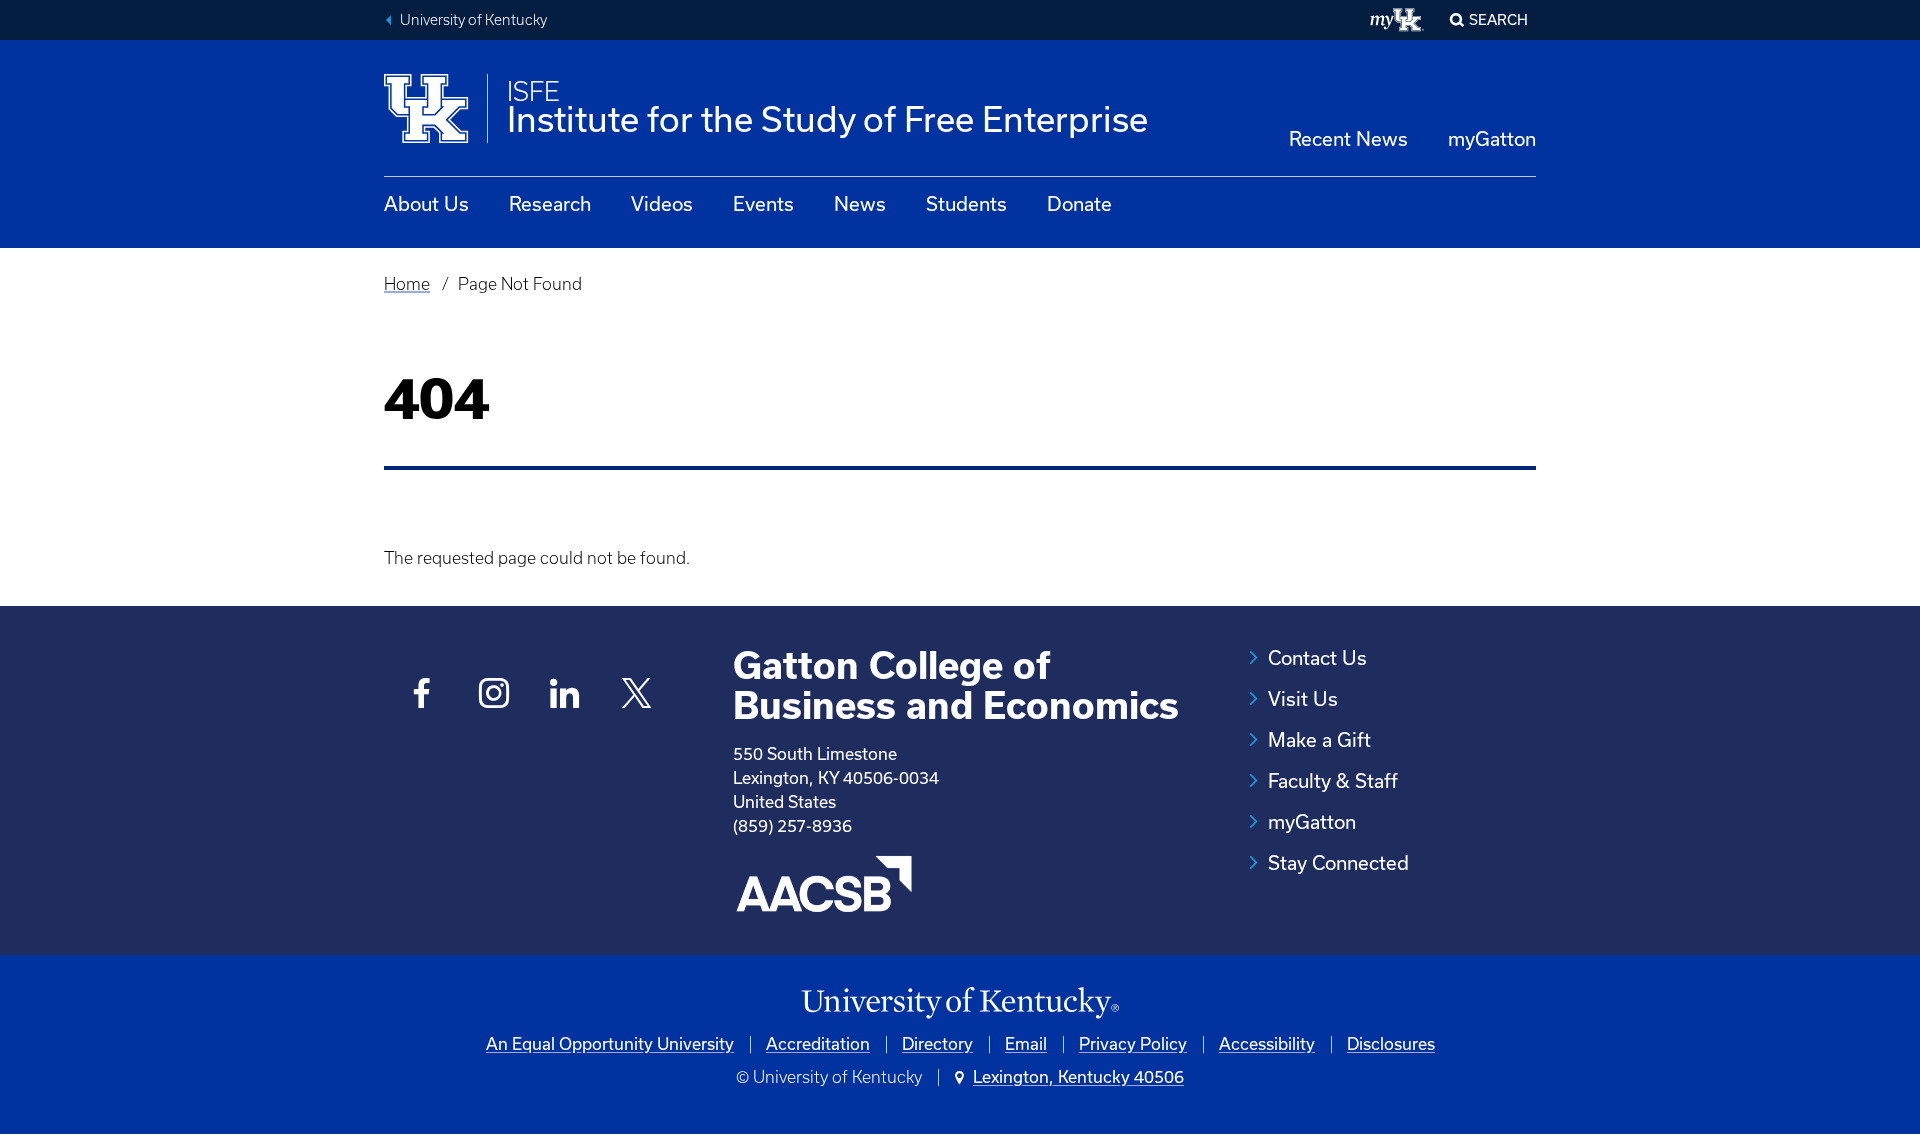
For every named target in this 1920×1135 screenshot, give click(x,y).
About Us (426, 204)
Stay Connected (1338, 863)
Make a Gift (1319, 740)
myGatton (1492, 139)
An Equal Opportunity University (610, 1044)
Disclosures (1391, 1044)
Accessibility (1267, 1044)
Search (1498, 20)
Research (550, 204)
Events (763, 204)
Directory (937, 1044)
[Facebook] (422, 695)
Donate (1079, 204)
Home (407, 284)
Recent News (1348, 139)
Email (1026, 1044)
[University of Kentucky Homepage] (960, 1003)
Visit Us (1303, 699)
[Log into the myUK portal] (1397, 20)
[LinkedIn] (565, 695)
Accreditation (818, 1044)
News (860, 204)
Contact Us (1317, 658)
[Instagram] (493, 695)
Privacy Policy (1133, 1044)
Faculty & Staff (1333, 781)
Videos (662, 204)
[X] (636, 695)
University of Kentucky (473, 20)
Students (966, 204)
